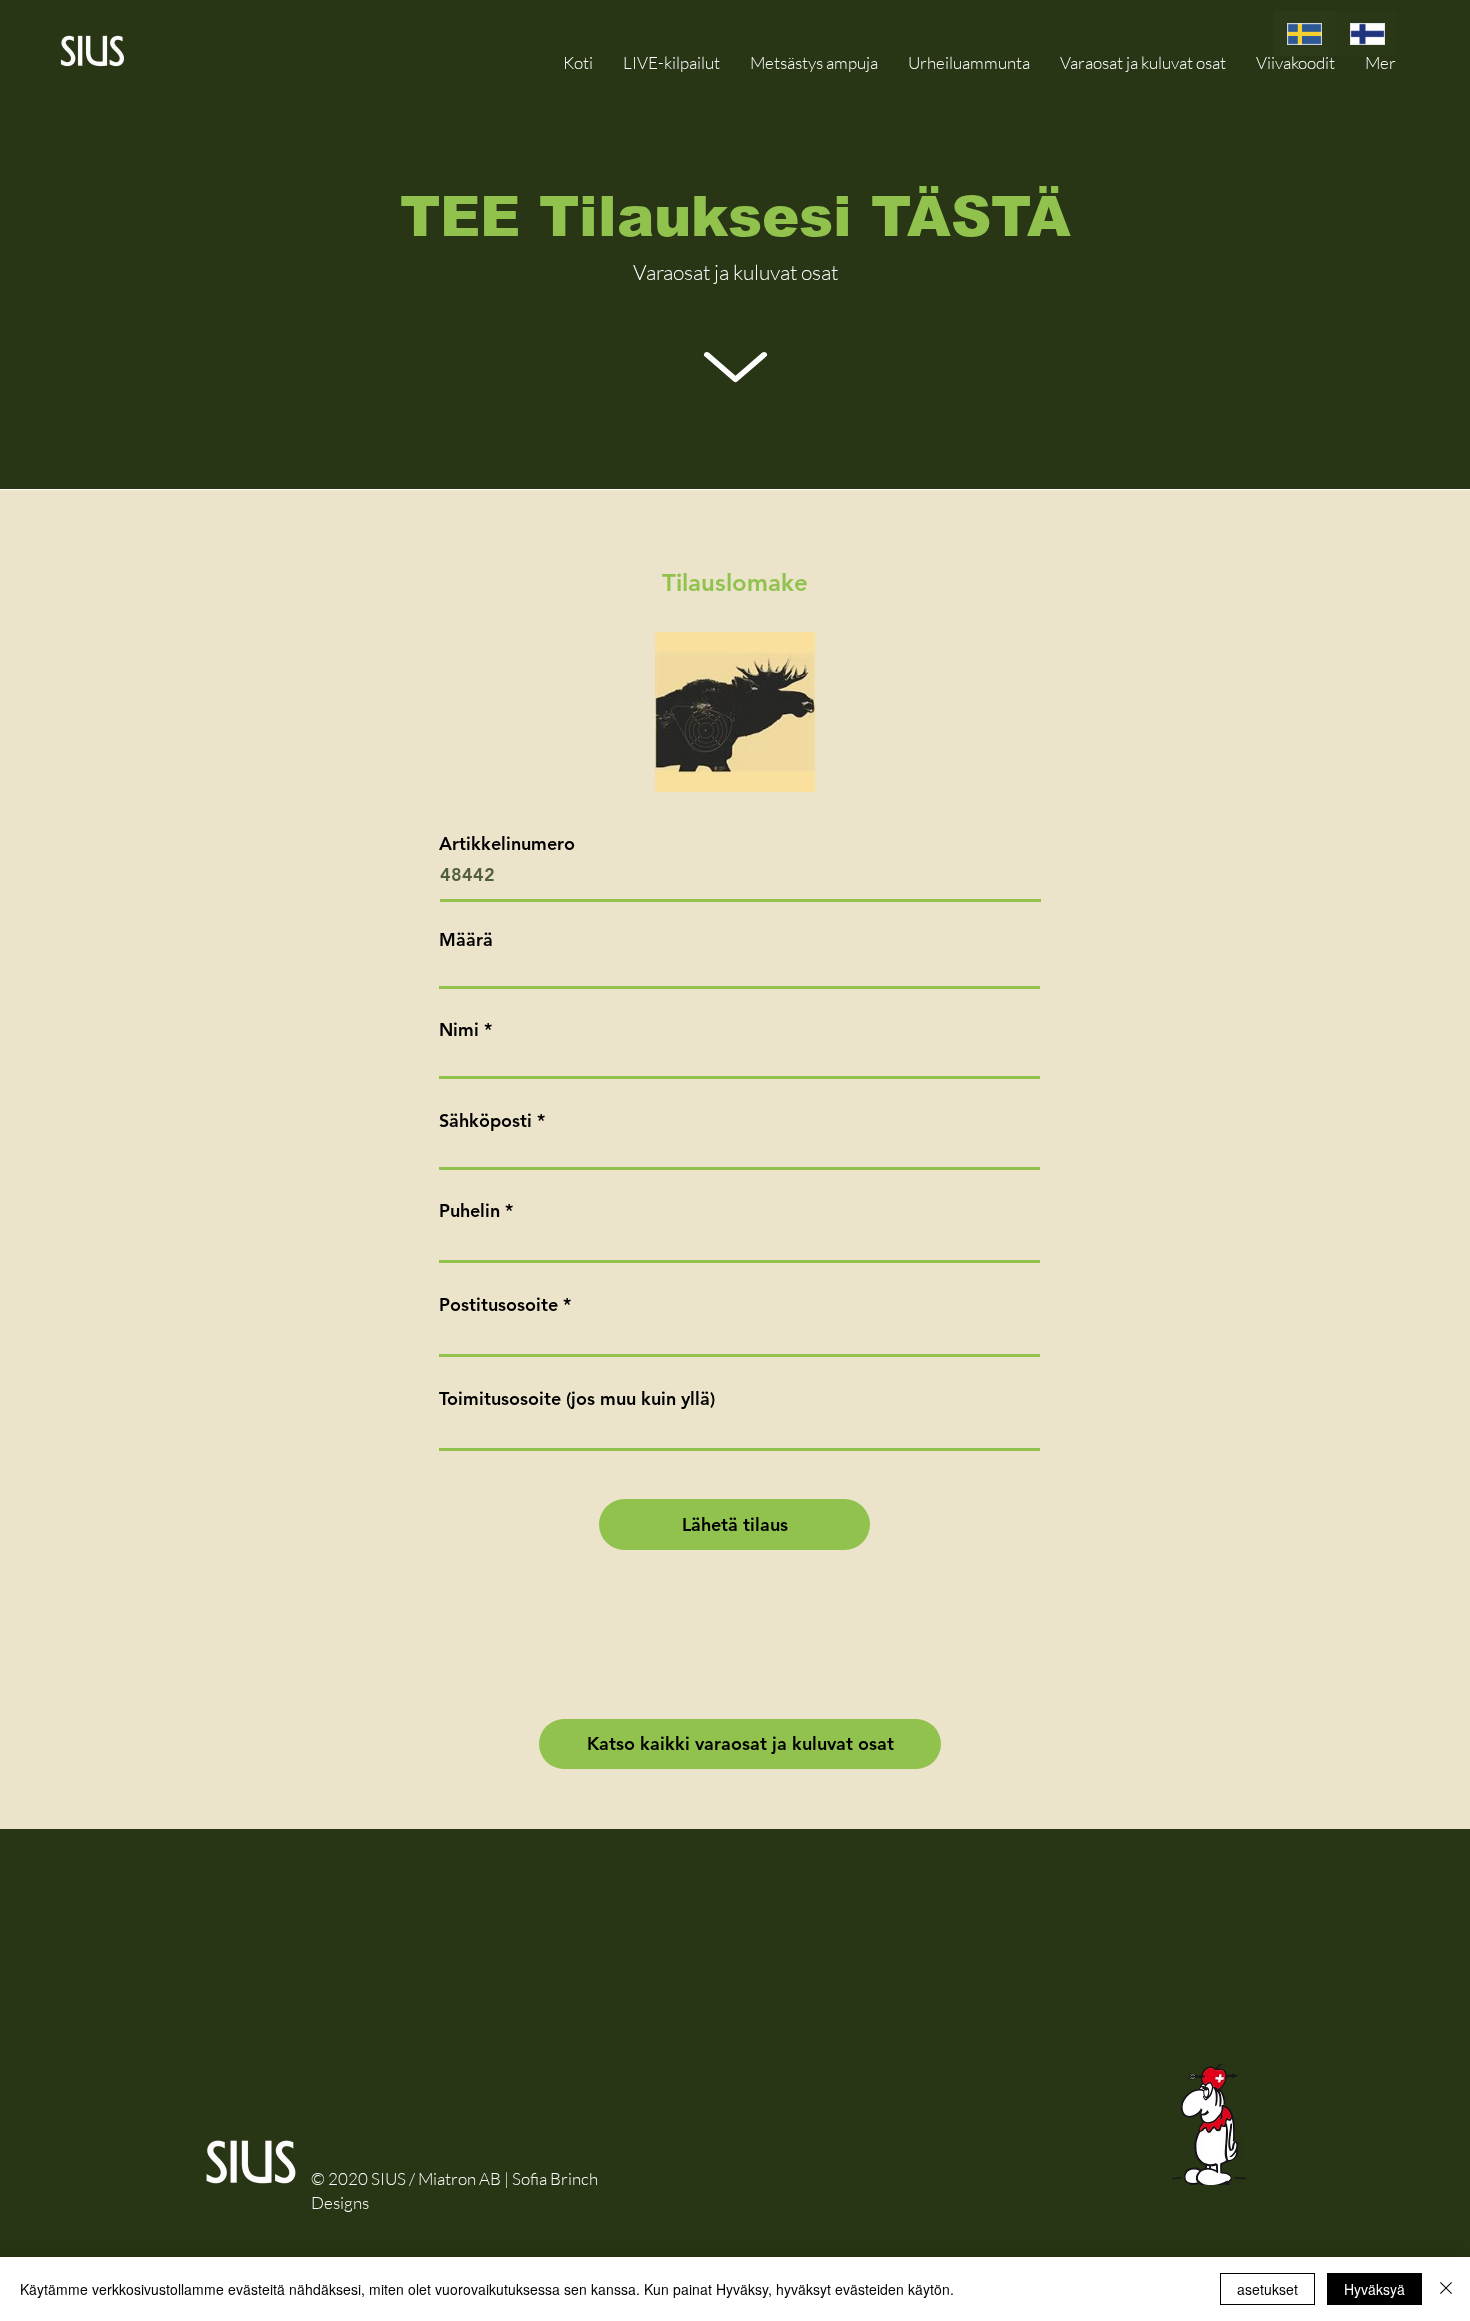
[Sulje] (1446, 2289)
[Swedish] (1304, 33)
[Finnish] (1366, 33)
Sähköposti (485, 1121)
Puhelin (469, 1211)
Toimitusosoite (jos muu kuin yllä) (577, 1399)
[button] (1143, 62)
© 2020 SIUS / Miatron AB (406, 2178)
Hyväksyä (1374, 2289)
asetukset (1267, 2289)
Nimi (459, 1030)
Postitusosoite (498, 1305)
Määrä (466, 940)
